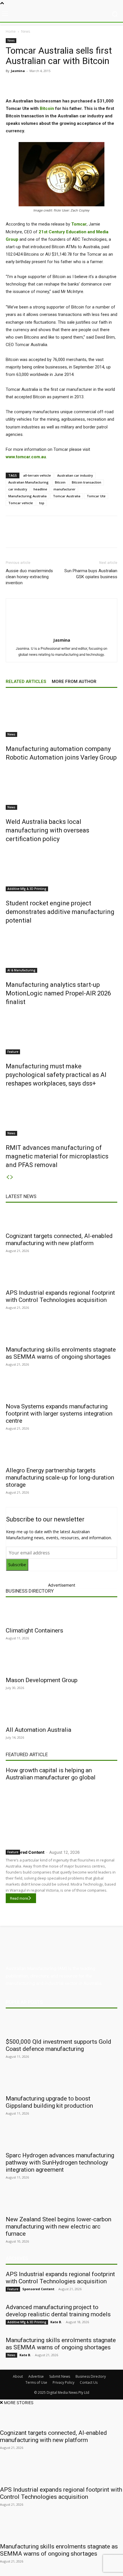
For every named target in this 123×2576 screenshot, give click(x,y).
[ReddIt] (69, 84)
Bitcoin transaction (87, 482)
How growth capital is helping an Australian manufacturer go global (51, 1774)
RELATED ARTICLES (26, 682)
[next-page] (12, 1177)
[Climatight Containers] (61, 1613)
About (18, 2376)
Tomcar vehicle (21, 503)
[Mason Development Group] (61, 1663)
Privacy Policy (64, 2382)
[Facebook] (29, 84)
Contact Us (89, 2382)
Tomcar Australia (67, 496)
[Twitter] (43, 84)
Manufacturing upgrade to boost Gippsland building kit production (49, 2102)
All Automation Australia (38, 1730)
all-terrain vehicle (37, 475)
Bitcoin (47, 108)
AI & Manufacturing (21, 970)
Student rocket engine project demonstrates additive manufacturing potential (60, 912)
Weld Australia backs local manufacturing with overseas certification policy (47, 830)
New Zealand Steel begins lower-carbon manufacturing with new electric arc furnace (58, 2226)
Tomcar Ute (96, 496)
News (26, 31)
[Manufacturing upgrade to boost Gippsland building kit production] (61, 2081)
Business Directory (30, 1591)
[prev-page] (8, 1177)
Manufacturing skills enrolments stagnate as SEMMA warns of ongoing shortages (61, 1353)
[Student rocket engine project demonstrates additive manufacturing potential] (61, 870)
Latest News (21, 1196)
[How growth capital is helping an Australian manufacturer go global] (61, 1814)
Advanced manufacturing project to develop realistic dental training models (58, 2311)
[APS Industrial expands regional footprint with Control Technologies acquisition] (61, 1276)
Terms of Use (36, 2382)
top (42, 503)
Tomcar (79, 224)
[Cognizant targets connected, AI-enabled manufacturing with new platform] (61, 1219)
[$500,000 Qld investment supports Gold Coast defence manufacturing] (61, 2024)
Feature (13, 1052)
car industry (18, 489)
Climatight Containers (34, 1630)
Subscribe (17, 1565)
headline (40, 489)
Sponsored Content (25, 1852)
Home (11, 31)
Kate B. (56, 2322)
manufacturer (65, 489)
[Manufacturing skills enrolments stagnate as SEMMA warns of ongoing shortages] (61, 1332)
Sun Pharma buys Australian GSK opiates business (91, 574)
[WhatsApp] (95, 84)
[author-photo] (61, 632)
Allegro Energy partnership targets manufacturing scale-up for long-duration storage (60, 1478)
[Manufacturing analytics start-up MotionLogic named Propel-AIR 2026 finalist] (61, 951)
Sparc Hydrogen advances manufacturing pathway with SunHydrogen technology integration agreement (60, 2162)
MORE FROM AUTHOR (74, 682)
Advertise (36, 2376)
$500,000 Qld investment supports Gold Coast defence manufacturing (58, 2045)
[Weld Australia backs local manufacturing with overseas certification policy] (61, 788)
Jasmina (18, 71)
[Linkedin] (56, 84)
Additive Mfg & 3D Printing (27, 889)
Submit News (60, 2376)
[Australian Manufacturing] (61, 14)
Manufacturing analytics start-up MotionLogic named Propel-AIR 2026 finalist (58, 993)
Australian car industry (75, 475)
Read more (19, 1898)
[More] (109, 84)
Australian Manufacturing (28, 482)
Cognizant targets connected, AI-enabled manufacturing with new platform (59, 1240)
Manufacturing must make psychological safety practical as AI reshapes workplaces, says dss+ (56, 1075)
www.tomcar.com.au (26, 457)
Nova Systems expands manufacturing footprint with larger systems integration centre (59, 1414)
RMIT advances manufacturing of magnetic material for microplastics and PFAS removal (57, 1156)
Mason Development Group (42, 1680)
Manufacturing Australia (27, 496)
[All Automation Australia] (61, 1713)
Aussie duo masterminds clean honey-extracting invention (29, 577)
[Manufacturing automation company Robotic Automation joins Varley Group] (61, 715)
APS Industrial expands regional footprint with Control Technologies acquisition (60, 1296)
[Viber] (82, 84)
